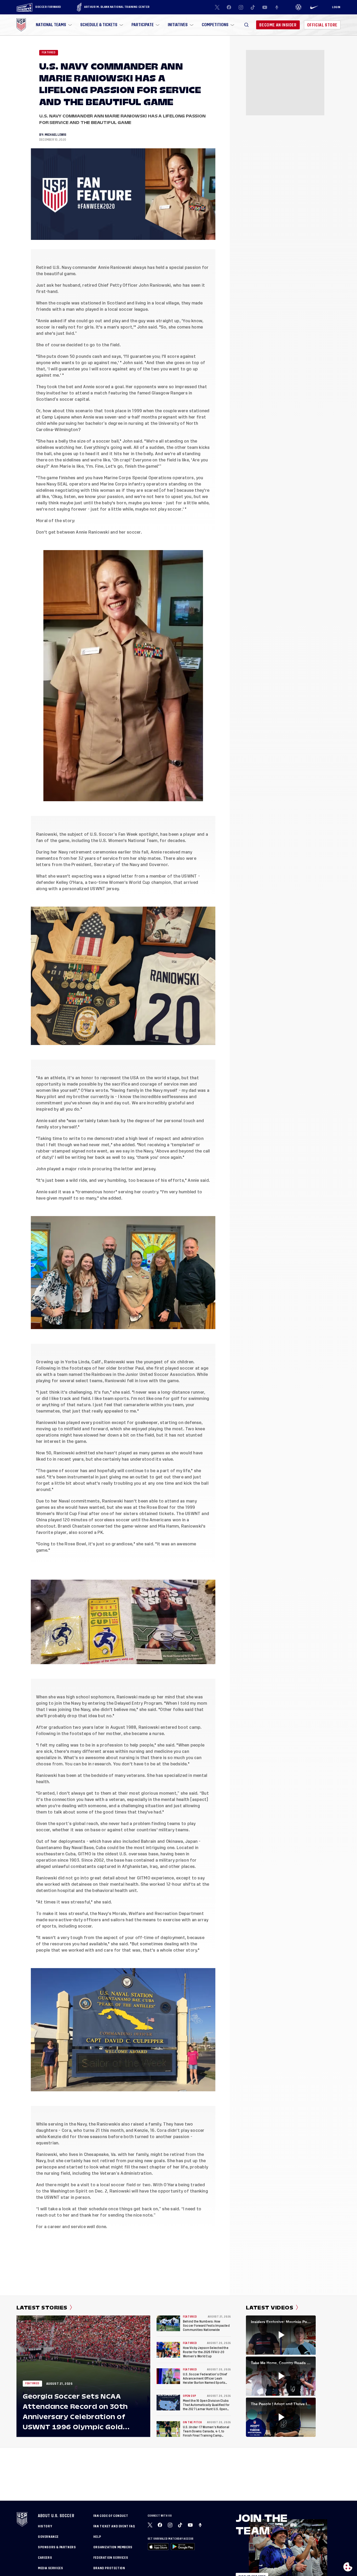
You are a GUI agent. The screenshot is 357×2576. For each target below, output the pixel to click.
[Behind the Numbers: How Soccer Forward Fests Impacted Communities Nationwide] (168, 2323)
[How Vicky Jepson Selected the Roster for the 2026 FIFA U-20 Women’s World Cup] (168, 2350)
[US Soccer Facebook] (229, 7)
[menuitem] (53, 25)
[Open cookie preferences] (348, 2567)
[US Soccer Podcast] (201, 2525)
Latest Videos (270, 2308)
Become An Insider (278, 25)
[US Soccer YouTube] (265, 7)
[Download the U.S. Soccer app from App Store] (158, 2547)
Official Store (322, 25)
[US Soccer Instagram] (241, 7)
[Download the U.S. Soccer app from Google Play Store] (183, 2547)
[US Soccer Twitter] (217, 7)
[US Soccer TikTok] (253, 7)
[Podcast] (277, 7)
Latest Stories (42, 2308)
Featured (49, 53)
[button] (246, 25)
